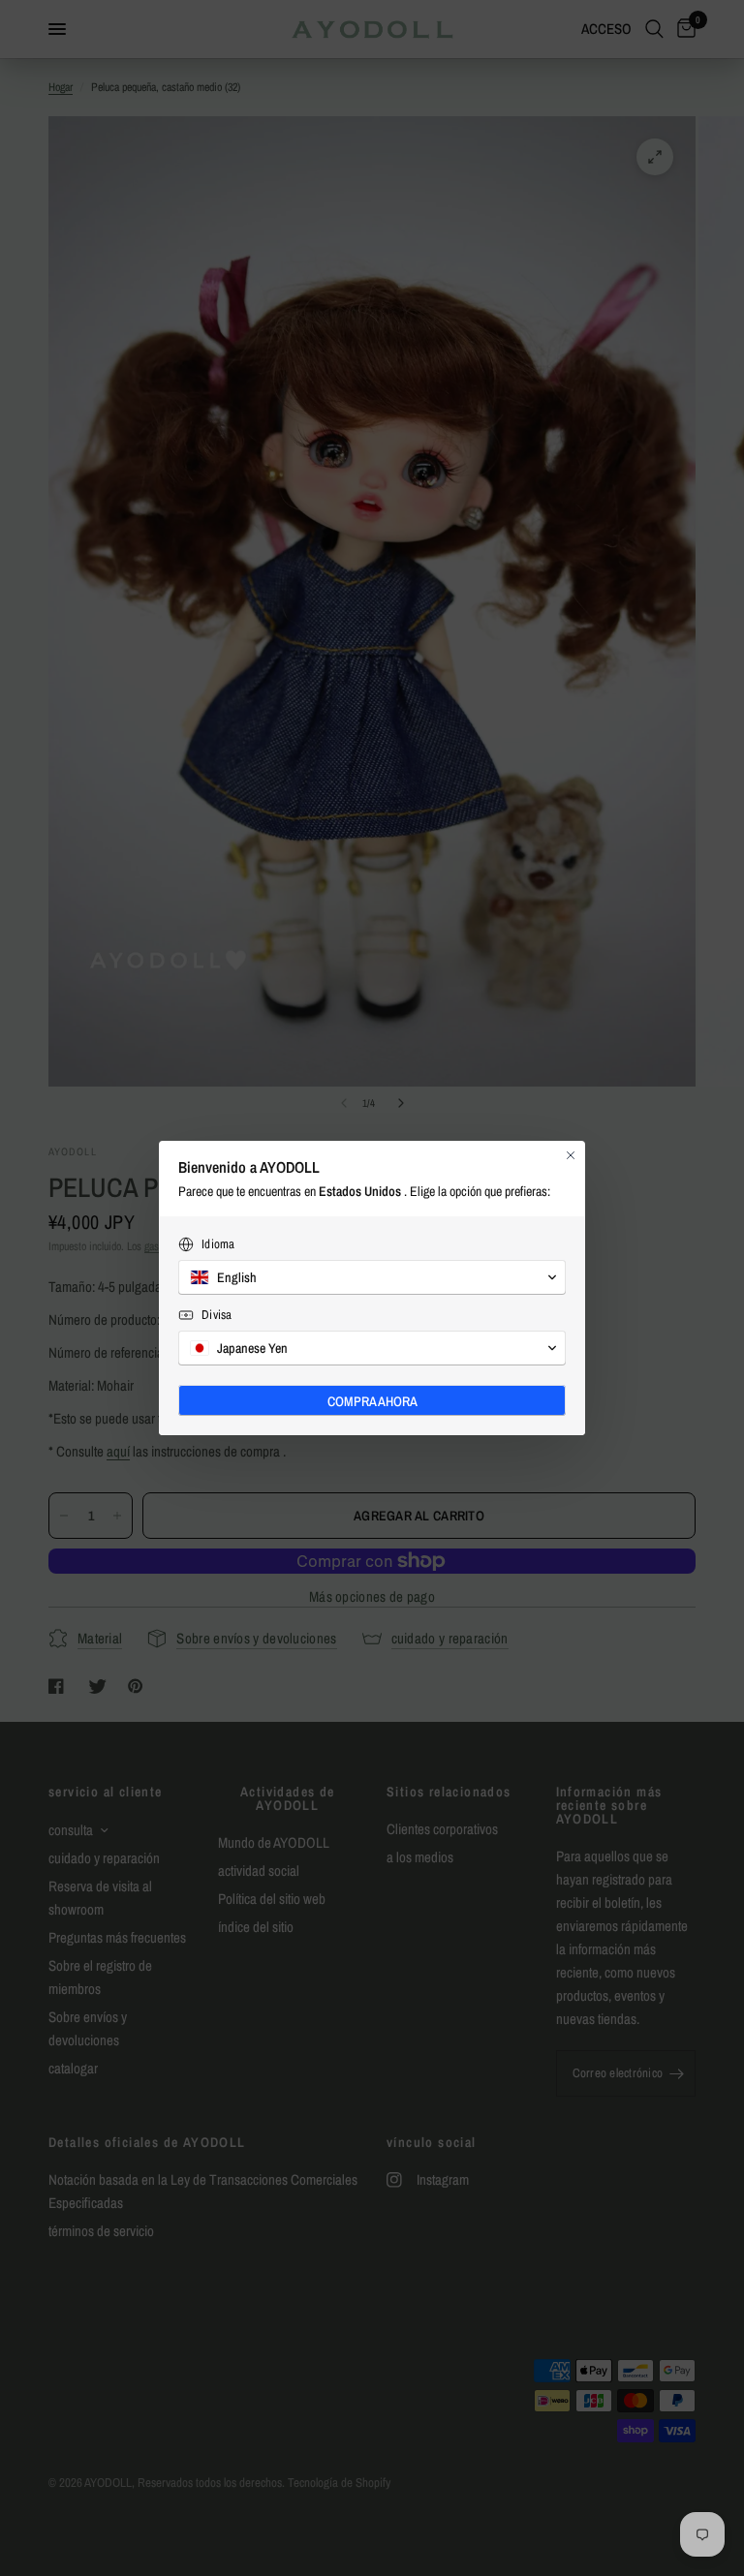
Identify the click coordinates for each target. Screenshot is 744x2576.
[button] (372, 1277)
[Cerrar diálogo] (571, 1155)
